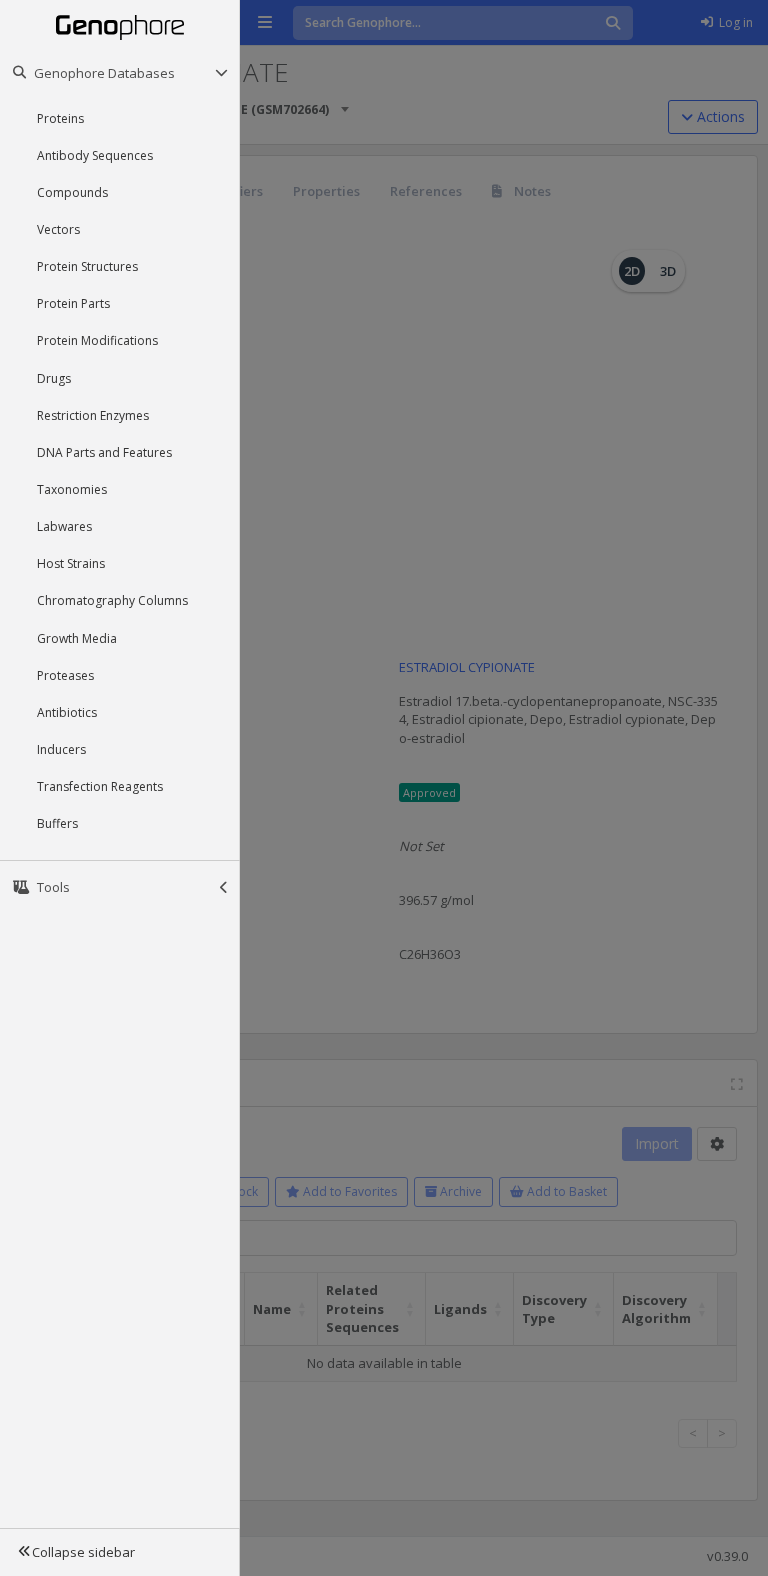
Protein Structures (87, 266)
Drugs (54, 378)
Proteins (60, 118)
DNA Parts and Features (104, 452)
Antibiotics (67, 712)
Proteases (65, 675)
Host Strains (71, 563)
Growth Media (77, 638)
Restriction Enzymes (93, 415)
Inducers (61, 749)
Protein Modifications (97, 340)
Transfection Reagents (100, 786)
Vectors (58, 229)
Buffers (57, 823)
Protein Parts (73, 303)
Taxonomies (72, 489)
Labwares (64, 526)
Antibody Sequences (95, 155)
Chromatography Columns (112, 600)
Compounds (72, 192)
